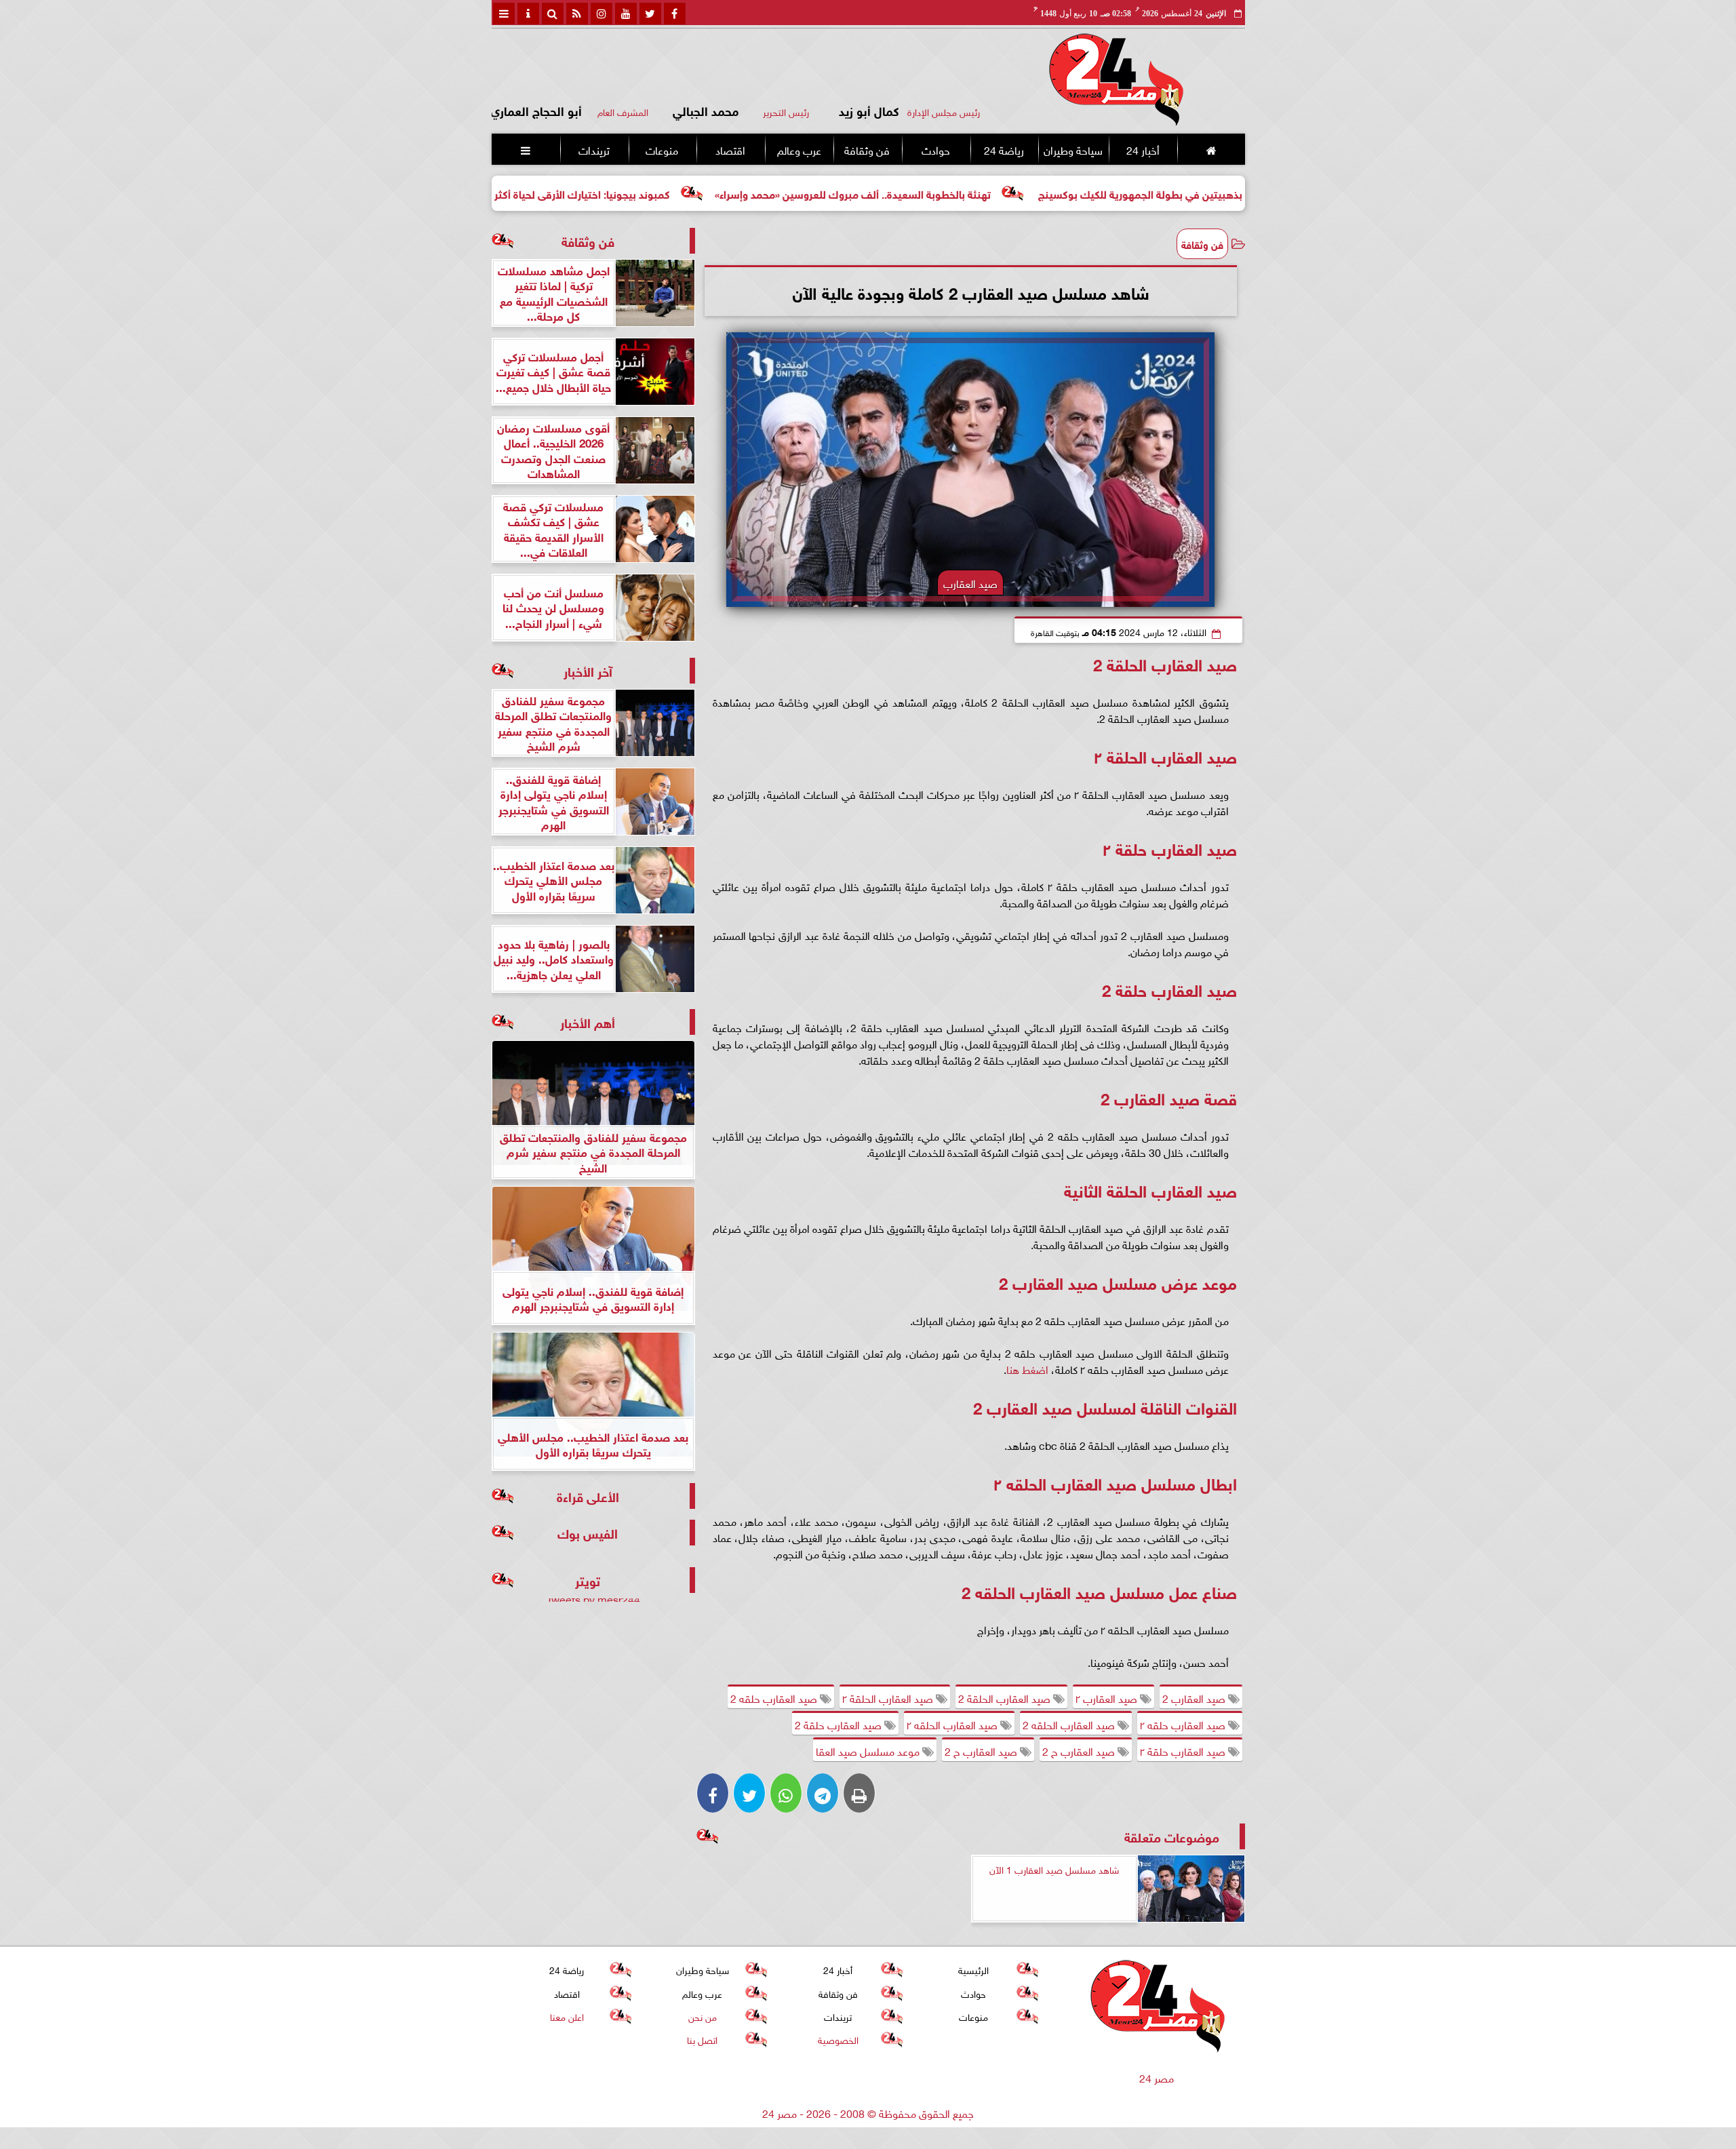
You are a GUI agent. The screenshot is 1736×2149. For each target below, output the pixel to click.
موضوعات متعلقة (1172, 1836)
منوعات (662, 149)
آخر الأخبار (588, 670)
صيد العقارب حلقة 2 (840, 1724)
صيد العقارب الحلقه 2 (1070, 1724)
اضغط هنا (1027, 1368)
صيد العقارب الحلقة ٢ (889, 1697)
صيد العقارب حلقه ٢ (1184, 1724)
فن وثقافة (867, 149)
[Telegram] (823, 1793)
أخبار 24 (1142, 149)
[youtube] (626, 14)
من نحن (702, 2016)
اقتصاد (730, 149)
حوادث (935, 149)
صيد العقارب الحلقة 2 (1006, 1697)
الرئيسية (973, 1970)
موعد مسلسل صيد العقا (869, 1750)
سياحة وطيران (1073, 149)
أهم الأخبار (588, 1022)
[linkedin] (601, 14)
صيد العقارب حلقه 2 (775, 1697)
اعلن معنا (566, 2016)
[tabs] (504, 14)
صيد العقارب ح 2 (1080, 1750)
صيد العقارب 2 (1195, 1697)
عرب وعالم (798, 149)
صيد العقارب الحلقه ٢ (953, 1724)
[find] (553, 14)
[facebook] (675, 14)
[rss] (577, 14)
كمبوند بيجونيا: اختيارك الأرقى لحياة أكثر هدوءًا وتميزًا (671, 193)
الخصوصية (837, 2039)
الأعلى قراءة (588, 1496)
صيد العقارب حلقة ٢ (1184, 1750)
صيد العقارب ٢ (1108, 1697)
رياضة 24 (1003, 149)
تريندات (593, 149)
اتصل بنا (702, 2039)
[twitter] (650, 14)
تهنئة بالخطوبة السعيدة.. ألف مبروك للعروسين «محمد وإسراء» (970, 193)
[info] (528, 14)
